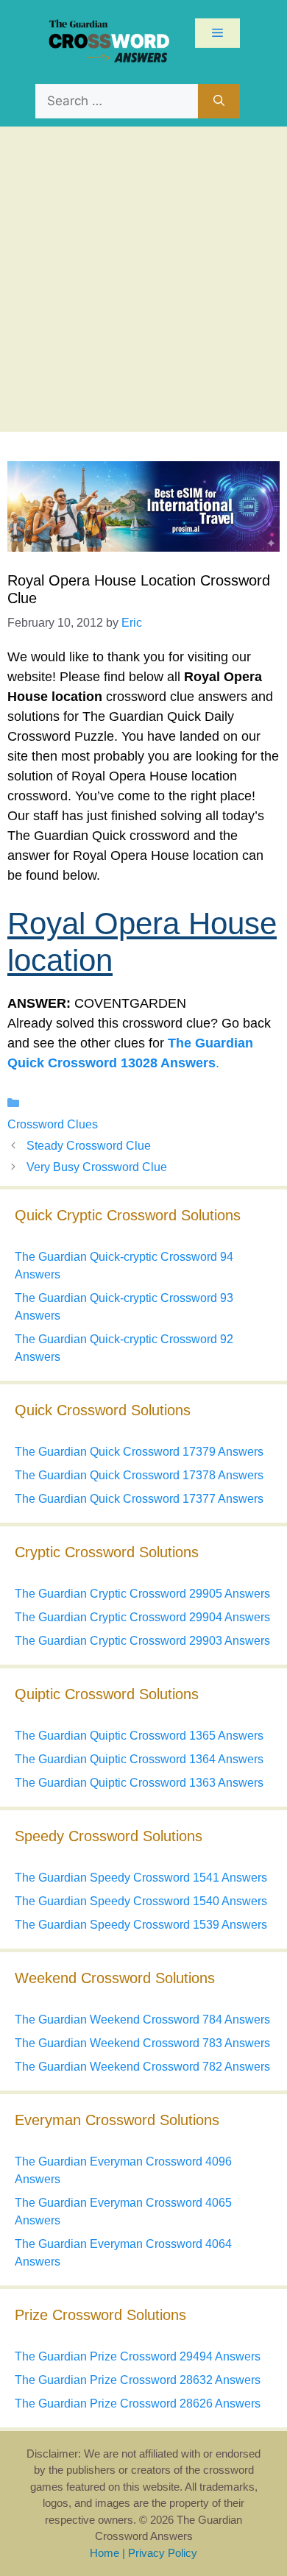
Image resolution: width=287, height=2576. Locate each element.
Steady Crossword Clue (89, 1146)
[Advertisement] (143, 277)
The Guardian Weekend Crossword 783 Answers (142, 2043)
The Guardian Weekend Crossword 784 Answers (142, 2020)
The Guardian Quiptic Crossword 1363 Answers (139, 1783)
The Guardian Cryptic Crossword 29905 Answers (142, 1594)
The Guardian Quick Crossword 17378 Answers (139, 1475)
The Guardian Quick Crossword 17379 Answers (139, 1452)
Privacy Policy (163, 2553)
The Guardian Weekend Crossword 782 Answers (142, 2067)
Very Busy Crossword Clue (97, 1167)
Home (104, 2553)
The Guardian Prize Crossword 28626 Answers (138, 2404)
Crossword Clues (53, 1124)
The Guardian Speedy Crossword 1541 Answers (141, 1878)
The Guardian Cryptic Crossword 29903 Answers (142, 1641)
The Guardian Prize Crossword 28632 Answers (138, 2380)
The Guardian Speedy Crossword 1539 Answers (141, 1925)
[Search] (219, 102)
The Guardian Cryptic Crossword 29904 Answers (142, 1617)
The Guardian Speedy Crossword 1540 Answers (141, 1901)
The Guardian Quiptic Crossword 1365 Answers (139, 1736)
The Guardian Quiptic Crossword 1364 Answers (139, 1759)
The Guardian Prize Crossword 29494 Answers (138, 2356)
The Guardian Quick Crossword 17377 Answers (139, 1499)
